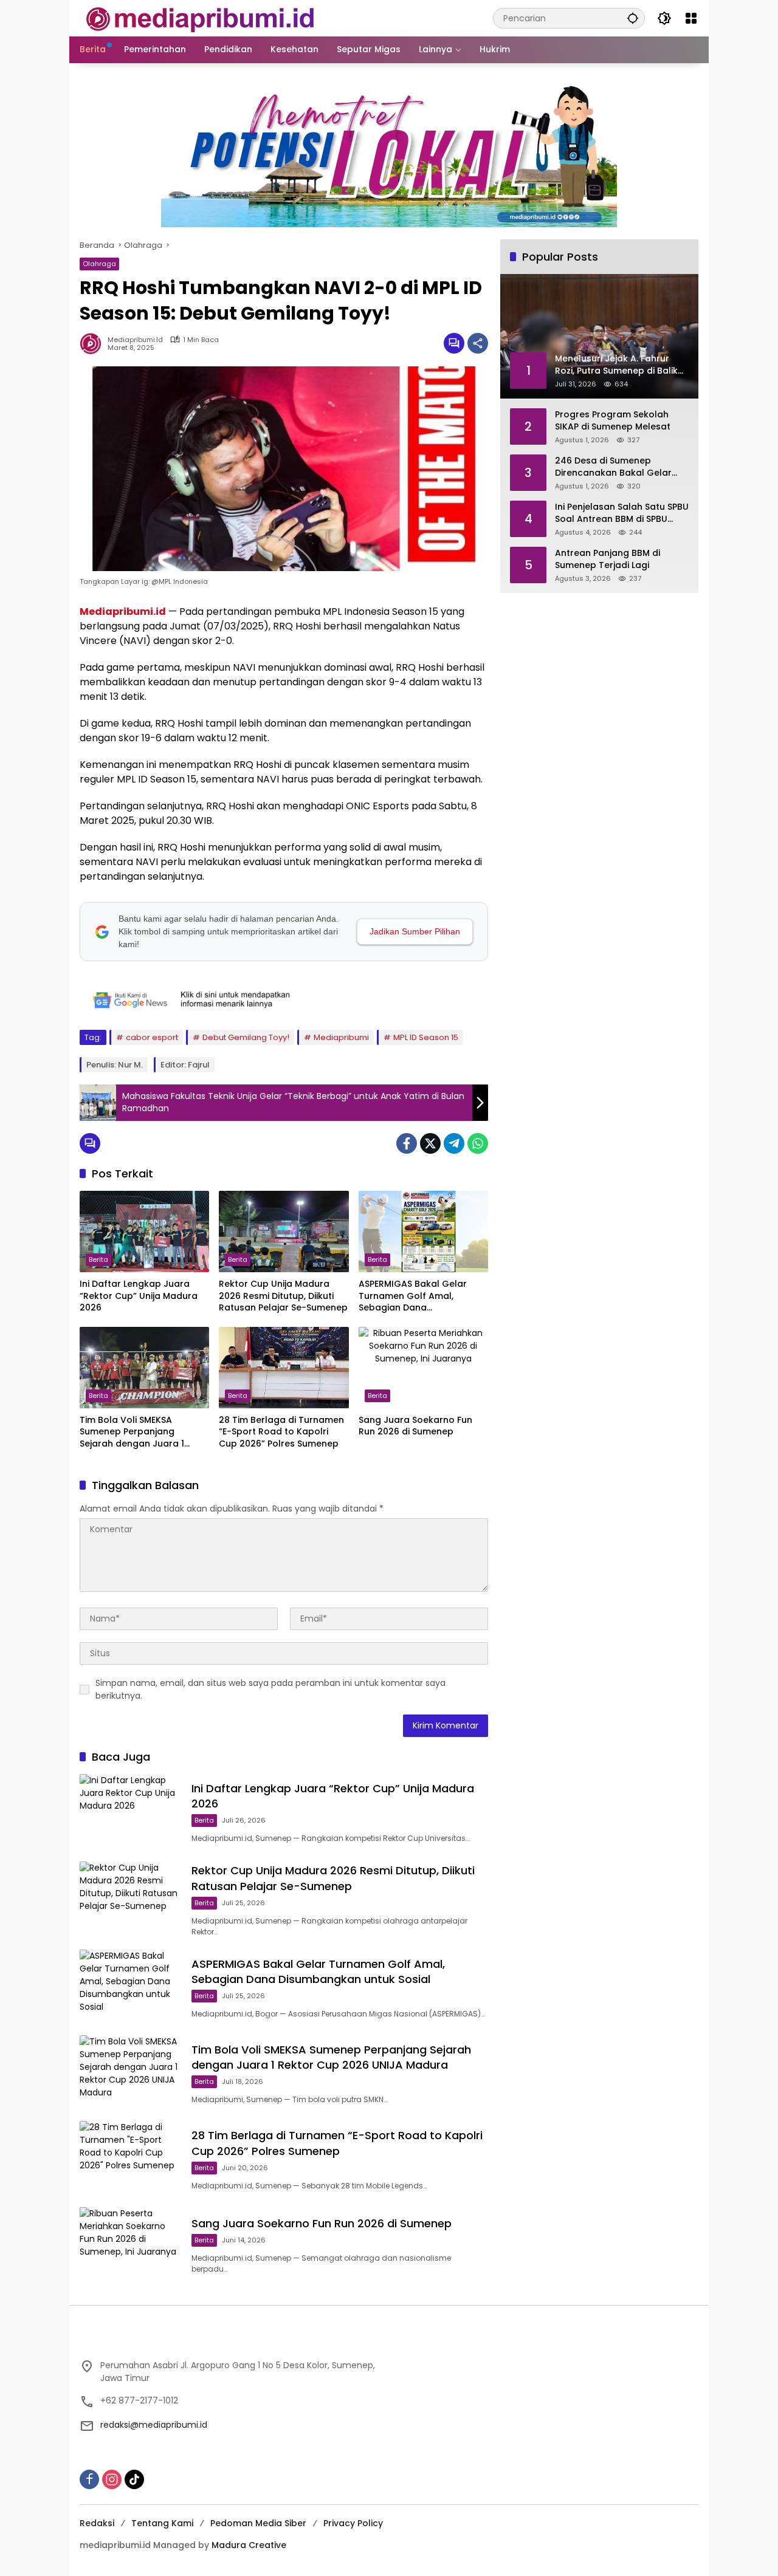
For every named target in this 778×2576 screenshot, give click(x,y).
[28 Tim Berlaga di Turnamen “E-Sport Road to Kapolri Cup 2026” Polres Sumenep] (284, 1368)
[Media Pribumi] (200, 18)
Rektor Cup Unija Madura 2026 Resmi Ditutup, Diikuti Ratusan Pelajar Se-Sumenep (283, 1296)
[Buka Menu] (691, 18)
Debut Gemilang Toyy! (246, 1037)
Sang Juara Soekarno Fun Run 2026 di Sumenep (415, 1426)
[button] (633, 18)
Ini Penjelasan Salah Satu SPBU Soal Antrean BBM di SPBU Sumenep (622, 513)
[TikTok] (134, 2479)
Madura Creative (249, 2545)
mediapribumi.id (135, 340)
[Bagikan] (478, 343)
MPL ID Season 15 (426, 1037)
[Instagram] (112, 2479)
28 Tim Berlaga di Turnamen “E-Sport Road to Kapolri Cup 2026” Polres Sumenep (281, 1432)
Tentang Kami (162, 2523)
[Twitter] (430, 1143)
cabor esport (152, 1037)
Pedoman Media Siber (258, 2523)
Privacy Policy (353, 2523)
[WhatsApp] (478, 1143)
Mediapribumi (341, 1037)
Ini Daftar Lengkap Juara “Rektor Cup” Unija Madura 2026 (139, 1296)
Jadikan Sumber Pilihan (415, 931)
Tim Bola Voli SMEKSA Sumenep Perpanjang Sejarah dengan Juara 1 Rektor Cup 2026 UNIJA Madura (132, 1432)
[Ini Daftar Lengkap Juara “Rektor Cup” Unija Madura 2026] (144, 1231)
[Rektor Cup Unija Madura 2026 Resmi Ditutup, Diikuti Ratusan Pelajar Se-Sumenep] (284, 1231)
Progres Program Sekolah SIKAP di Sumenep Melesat (613, 421)
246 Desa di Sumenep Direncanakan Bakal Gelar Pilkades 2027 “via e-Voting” (618, 467)
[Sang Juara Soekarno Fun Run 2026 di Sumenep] (423, 1368)
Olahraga (99, 264)
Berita (98, 1259)
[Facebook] (407, 1143)
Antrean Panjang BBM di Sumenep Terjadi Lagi (608, 559)
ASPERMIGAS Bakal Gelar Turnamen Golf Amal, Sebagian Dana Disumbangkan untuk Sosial (420, 1296)
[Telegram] (454, 1143)
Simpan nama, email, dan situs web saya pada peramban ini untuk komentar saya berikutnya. (270, 1689)
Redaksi (97, 2523)
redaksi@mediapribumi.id (154, 2425)
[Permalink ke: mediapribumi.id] (94, 343)
